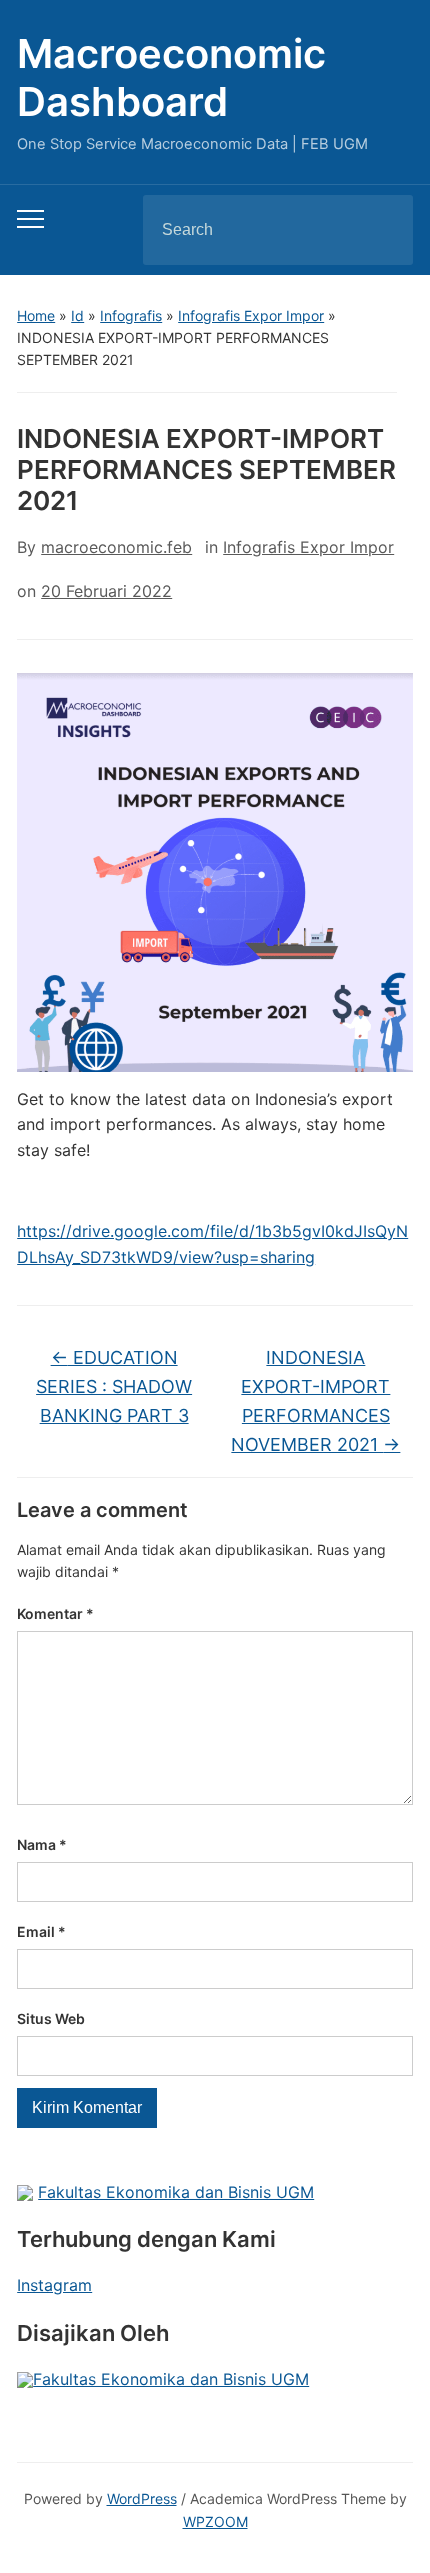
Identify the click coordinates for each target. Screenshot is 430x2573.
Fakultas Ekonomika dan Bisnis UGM (176, 2192)
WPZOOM (215, 2521)
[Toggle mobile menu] (30, 219)
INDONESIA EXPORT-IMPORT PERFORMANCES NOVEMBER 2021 (315, 1400)
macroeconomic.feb (116, 547)
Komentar (55, 1613)
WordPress (142, 2498)
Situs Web (51, 2018)
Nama (42, 1844)
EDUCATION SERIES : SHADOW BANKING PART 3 (114, 1386)
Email (41, 1931)
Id (77, 315)
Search (381, 230)
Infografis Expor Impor (251, 315)
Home (36, 315)
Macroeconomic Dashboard (171, 77)
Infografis (131, 315)
